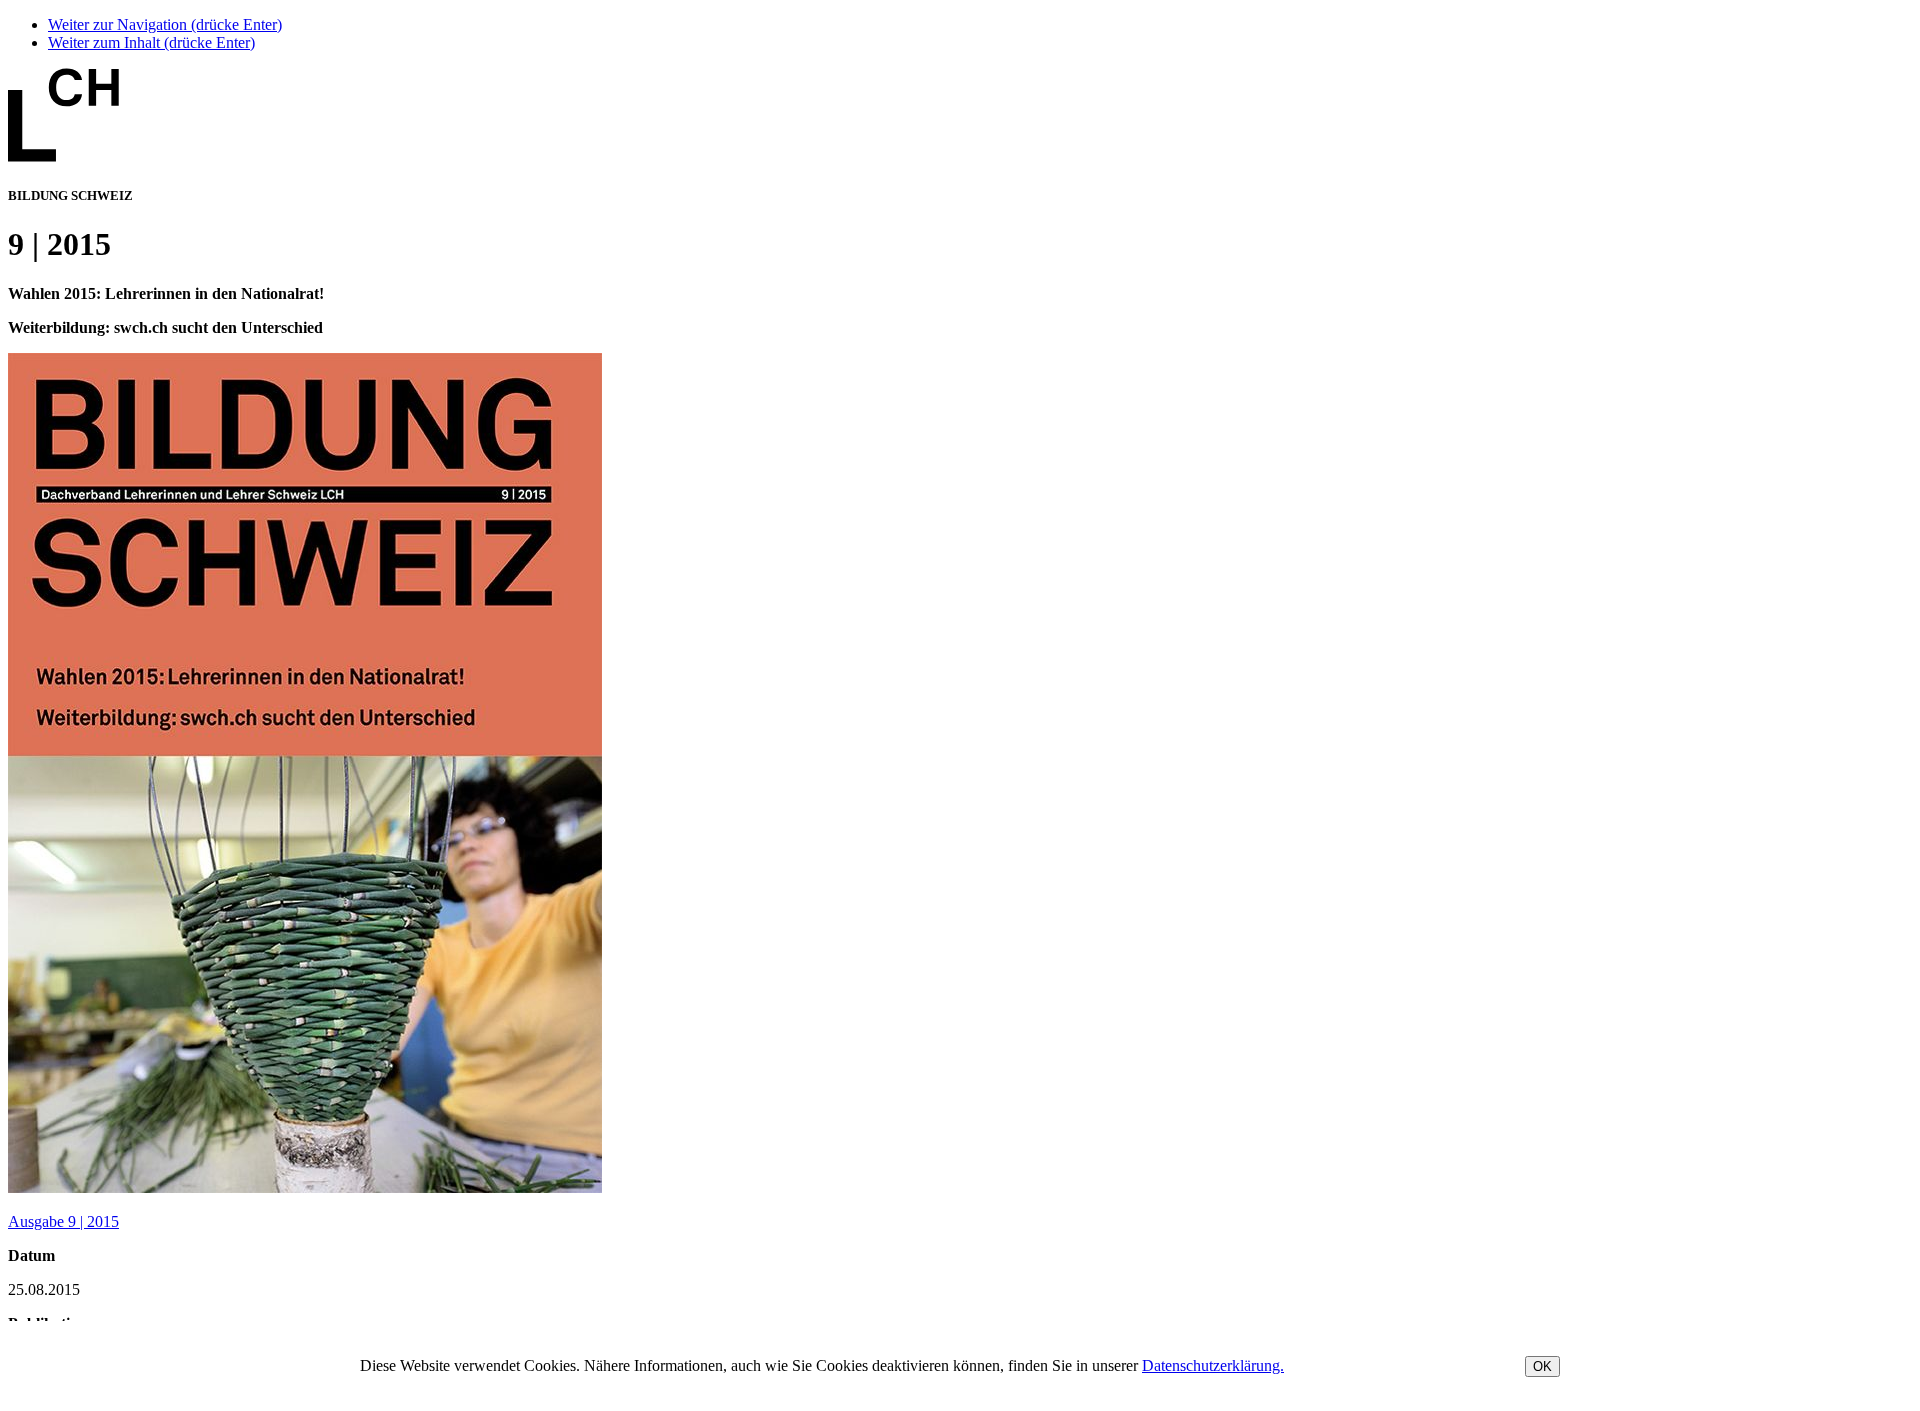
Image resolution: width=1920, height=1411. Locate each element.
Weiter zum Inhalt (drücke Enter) (151, 42)
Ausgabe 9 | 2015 (63, 1221)
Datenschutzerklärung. (1213, 1365)
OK (1542, 1366)
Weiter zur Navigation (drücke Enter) (165, 24)
